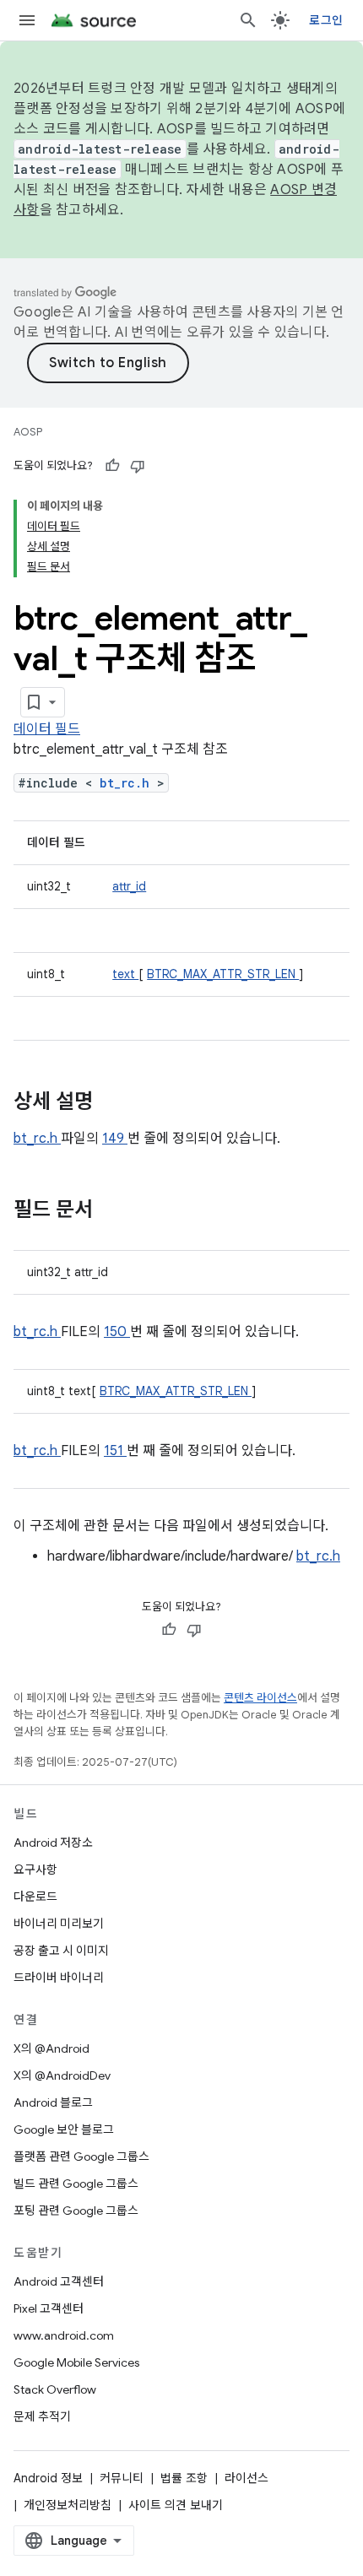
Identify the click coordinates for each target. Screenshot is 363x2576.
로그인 (326, 20)
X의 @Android (51, 2048)
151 (115, 1451)
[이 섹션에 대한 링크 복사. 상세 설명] (115, 1103)
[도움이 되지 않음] (138, 466)
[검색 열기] (248, 20)
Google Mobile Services (76, 2362)
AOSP (28, 432)
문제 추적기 (42, 2416)
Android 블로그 (53, 2102)
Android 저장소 (53, 1843)
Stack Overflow (55, 2389)
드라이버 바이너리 (59, 1978)
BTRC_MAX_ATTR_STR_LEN (223, 974)
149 (115, 1139)
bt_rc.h (128, 783)
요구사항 (35, 1870)
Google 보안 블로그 (64, 2130)
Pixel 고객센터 (49, 2308)
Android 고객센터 (59, 2281)
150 (117, 1332)
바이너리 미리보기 (59, 1924)
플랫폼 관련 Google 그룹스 (81, 2157)
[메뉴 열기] (27, 20)
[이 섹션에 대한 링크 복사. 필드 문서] (115, 1211)
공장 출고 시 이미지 (61, 1951)
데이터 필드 (47, 729)
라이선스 (247, 2478)
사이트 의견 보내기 (176, 2505)
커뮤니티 (122, 2478)
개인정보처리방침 (68, 2505)
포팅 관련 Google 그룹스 (76, 2211)
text (125, 974)
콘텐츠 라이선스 (260, 1698)
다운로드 (35, 1897)
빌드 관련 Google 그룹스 (76, 2184)
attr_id (129, 886)
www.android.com (64, 2335)
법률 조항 (184, 2478)
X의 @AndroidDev (62, 2075)
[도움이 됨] (112, 466)
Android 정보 (48, 2478)
